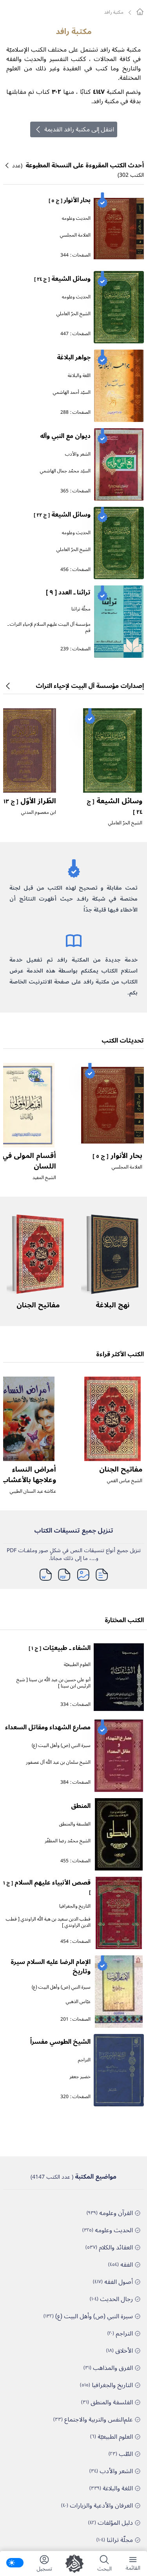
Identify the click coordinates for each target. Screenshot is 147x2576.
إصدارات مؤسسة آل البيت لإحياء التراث (90, 686)
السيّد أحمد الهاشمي (72, 392)
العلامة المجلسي (75, 235)
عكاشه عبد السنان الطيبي (33, 1491)
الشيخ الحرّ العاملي (73, 314)
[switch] (15, 2563)
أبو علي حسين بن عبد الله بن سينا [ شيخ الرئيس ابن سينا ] (54, 1683)
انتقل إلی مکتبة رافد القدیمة (79, 129)
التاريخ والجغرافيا (75, 1906)
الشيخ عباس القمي (125, 1481)
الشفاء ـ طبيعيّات (60, 1648)
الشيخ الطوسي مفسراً (60, 2042)
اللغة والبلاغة (79, 376)
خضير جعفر (80, 2077)
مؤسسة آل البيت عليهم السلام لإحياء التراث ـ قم (49, 627)
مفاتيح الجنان (38, 1305)
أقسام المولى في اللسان (29, 1161)
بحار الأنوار (70, 200)
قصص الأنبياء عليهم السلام (47, 1887)
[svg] (140, 12)
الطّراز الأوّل (28, 801)
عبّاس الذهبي (78, 2002)
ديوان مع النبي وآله (65, 436)
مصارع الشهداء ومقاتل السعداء (48, 1727)
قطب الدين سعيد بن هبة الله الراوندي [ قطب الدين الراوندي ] (48, 1922)
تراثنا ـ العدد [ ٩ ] (68, 592)
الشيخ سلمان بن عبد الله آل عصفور (58, 1762)
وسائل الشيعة (62, 279)
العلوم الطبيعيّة (77, 1665)
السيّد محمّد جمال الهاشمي (65, 471)
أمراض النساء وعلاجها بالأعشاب (29, 1475)
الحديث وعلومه (76, 218)
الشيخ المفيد (44, 1178)
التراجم (84, 2060)
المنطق (81, 1806)
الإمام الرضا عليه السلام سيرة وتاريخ (51, 1967)
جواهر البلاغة (74, 357)
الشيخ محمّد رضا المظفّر (68, 1841)
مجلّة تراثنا (81, 609)
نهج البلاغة (113, 1305)
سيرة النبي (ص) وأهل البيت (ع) (61, 1746)
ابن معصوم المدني (39, 812)
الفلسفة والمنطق (75, 1824)
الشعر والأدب (78, 454)
